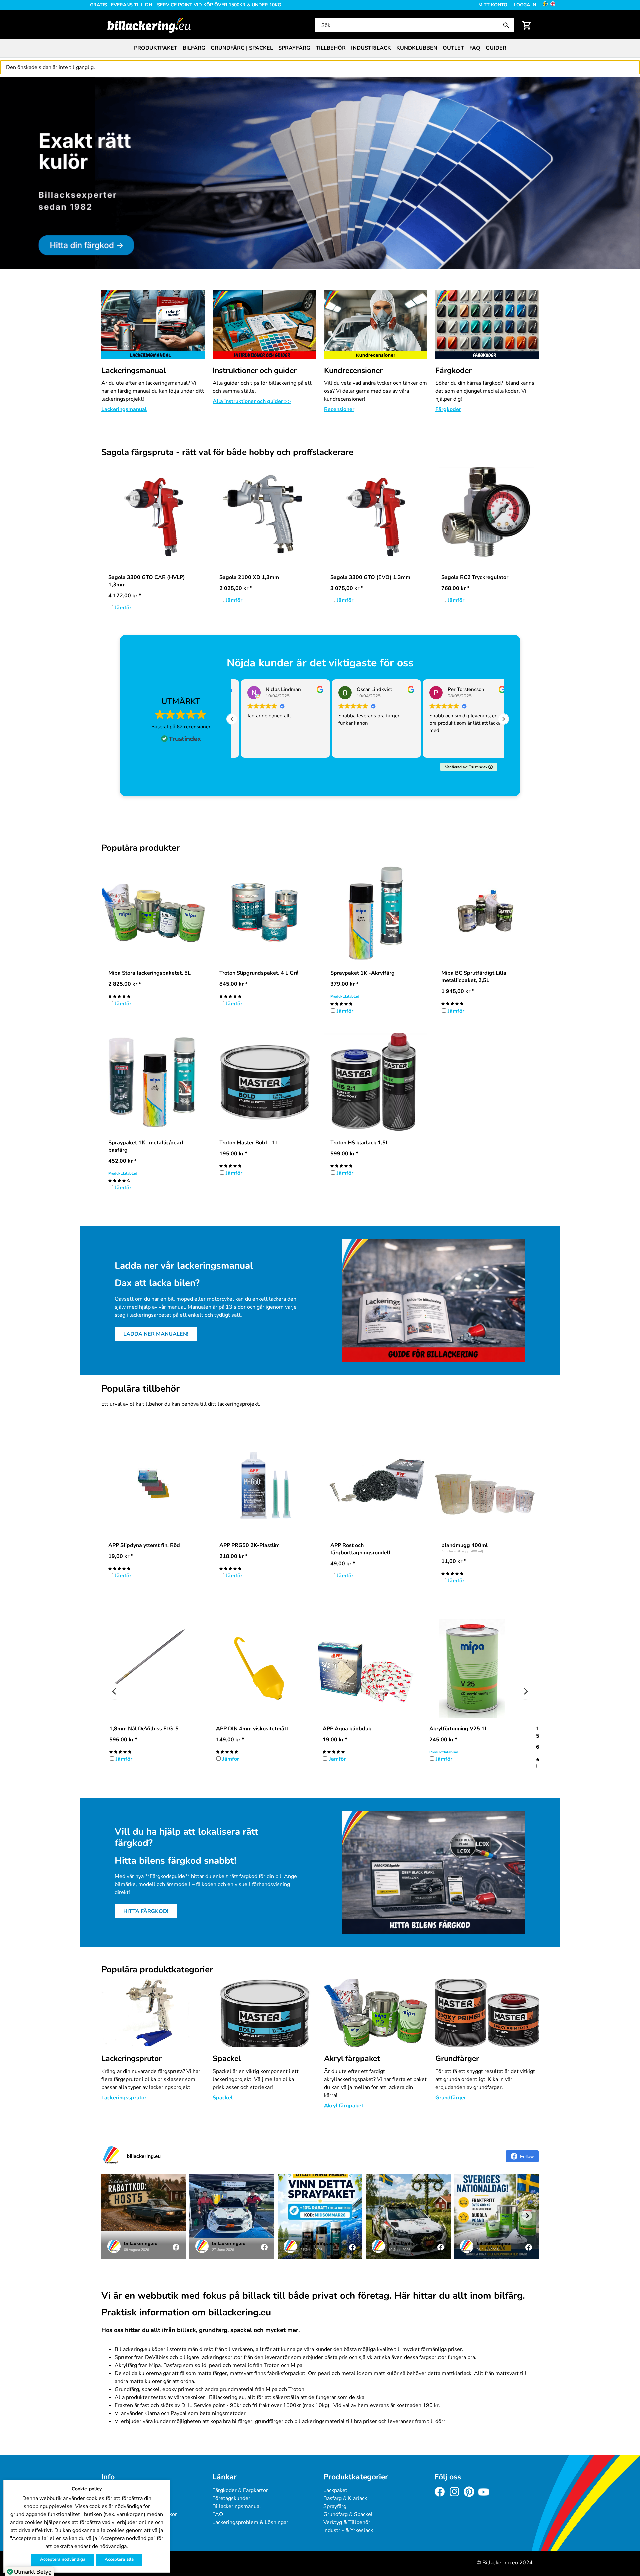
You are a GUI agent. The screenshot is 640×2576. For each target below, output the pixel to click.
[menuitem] (156, 48)
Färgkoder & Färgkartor (240, 2490)
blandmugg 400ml (464, 1545)
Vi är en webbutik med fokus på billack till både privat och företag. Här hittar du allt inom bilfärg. (313, 2296)
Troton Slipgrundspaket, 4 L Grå (259, 973)
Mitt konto (493, 5)
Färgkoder (453, 371)
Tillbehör (331, 48)
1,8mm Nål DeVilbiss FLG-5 (144, 1729)
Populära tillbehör (140, 1389)
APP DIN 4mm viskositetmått (252, 1729)
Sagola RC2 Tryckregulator (475, 577)
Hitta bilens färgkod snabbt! (175, 1861)
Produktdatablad (345, 997)
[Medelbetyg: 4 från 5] (119, 1180)
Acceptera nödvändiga (63, 2559)
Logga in (525, 5)
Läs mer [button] (428, 747)
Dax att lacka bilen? (157, 1283)
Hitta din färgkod (21, 81)
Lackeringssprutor (124, 2098)
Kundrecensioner (353, 371)
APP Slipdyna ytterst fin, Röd (144, 1545)
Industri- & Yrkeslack (348, 2530)
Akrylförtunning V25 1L (458, 1729)
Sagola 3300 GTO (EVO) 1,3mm (370, 577)
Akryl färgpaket (352, 2059)
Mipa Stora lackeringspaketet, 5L (149, 973)
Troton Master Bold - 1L (249, 1143)
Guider (496, 48)
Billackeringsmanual (237, 2506)
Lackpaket (335, 2490)
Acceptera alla (119, 2559)
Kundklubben (417, 48)
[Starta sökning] (508, 25)
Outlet (453, 48)
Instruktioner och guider (255, 371)
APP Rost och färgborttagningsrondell (360, 1549)
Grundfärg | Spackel (242, 48)
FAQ (475, 48)
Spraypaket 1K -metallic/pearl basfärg (146, 1146)
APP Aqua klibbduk (347, 1729)
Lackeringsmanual (133, 371)
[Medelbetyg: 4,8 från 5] (119, 996)
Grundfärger (457, 2059)
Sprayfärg (294, 48)
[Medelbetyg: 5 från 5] (341, 1004)
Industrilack (371, 48)
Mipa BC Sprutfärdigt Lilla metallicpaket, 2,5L (474, 977)
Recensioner (339, 409)
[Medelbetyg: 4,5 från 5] (227, 1752)
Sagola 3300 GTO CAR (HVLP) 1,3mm (147, 581)
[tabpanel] (320, 173)
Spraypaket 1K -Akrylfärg (362, 973)
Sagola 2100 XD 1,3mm (249, 577)
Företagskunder (231, 2498)
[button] (503, 719)
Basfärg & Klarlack (345, 2498)
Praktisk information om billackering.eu (186, 2313)
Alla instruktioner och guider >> (252, 401)
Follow (527, 2156)
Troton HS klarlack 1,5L (359, 1143)
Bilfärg (194, 48)
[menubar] (320, 48)
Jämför (123, 608)
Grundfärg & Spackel (348, 2514)
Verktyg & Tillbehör (347, 2522)
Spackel (227, 2059)
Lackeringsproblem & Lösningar (250, 2522)
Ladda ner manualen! (156, 1334)
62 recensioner (194, 727)
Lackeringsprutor (131, 2059)
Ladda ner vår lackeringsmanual (184, 1266)
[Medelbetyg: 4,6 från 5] (230, 996)
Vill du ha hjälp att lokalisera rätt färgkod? (186, 1838)
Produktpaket (156, 48)
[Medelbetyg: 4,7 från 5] (341, 1166)
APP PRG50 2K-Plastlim (249, 1545)
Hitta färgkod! (146, 1911)
